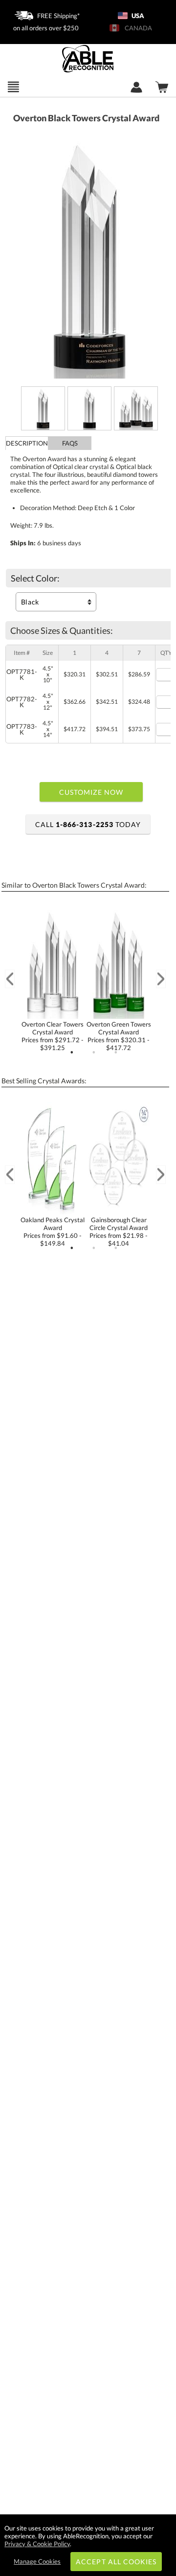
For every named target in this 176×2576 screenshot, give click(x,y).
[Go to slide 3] (116, 1053)
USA (137, 16)
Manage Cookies (37, 2561)
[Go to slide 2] (94, 1053)
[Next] (161, 979)
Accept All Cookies (116, 2562)
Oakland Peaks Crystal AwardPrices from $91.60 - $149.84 (53, 1232)
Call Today (88, 824)
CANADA (137, 28)
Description (27, 443)
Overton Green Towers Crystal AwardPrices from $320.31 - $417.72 (119, 1036)
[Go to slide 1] (72, 1053)
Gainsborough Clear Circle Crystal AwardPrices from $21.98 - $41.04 (119, 1232)
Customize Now (91, 792)
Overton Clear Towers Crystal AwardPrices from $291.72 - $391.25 (53, 1036)
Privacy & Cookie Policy (37, 2544)
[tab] (27, 443)
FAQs (70, 443)
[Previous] (10, 979)
